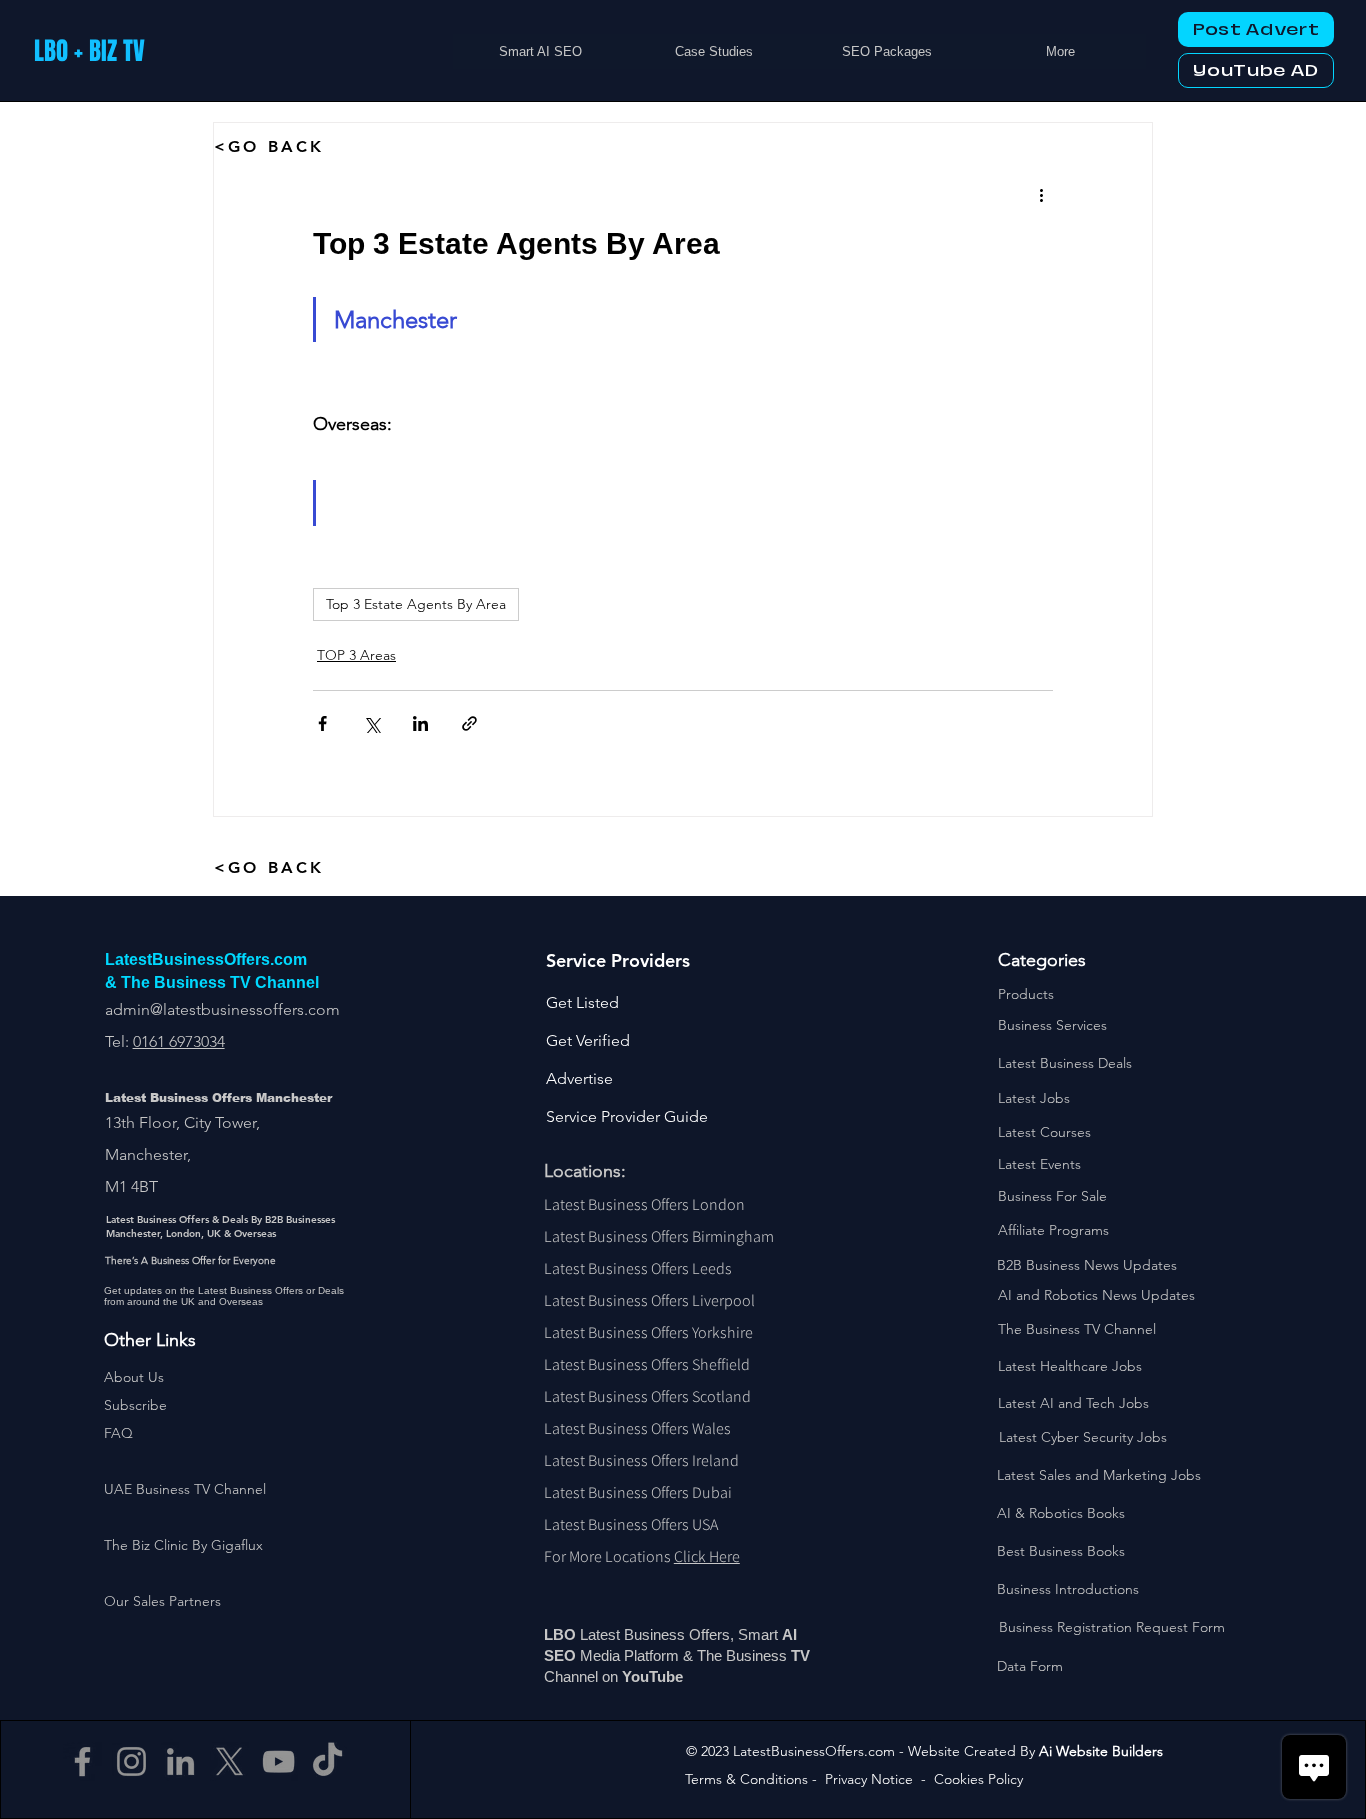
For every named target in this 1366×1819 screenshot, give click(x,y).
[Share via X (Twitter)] (371, 723)
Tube (668, 1676)
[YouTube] (278, 1761)
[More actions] (1041, 195)
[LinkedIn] (180, 1761)
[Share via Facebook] (322, 723)
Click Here (707, 1556)
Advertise (579, 1078)
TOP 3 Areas (356, 655)
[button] (135, 1405)
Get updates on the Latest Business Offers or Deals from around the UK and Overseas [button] (224, 1296)
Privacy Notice (869, 1779)
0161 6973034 (179, 1041)
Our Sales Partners (162, 1601)
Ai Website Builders (1101, 1751)
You (635, 1676)
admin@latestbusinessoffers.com (222, 1009)
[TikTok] (327, 1761)
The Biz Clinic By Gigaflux (183, 1545)
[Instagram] (131, 1761)
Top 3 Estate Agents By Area (416, 604)
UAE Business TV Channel (185, 1489)
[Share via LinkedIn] (420, 723)
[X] (229, 1761)
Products (1026, 994)
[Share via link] (469, 723)
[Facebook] (82, 1761)
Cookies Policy (978, 1779)
